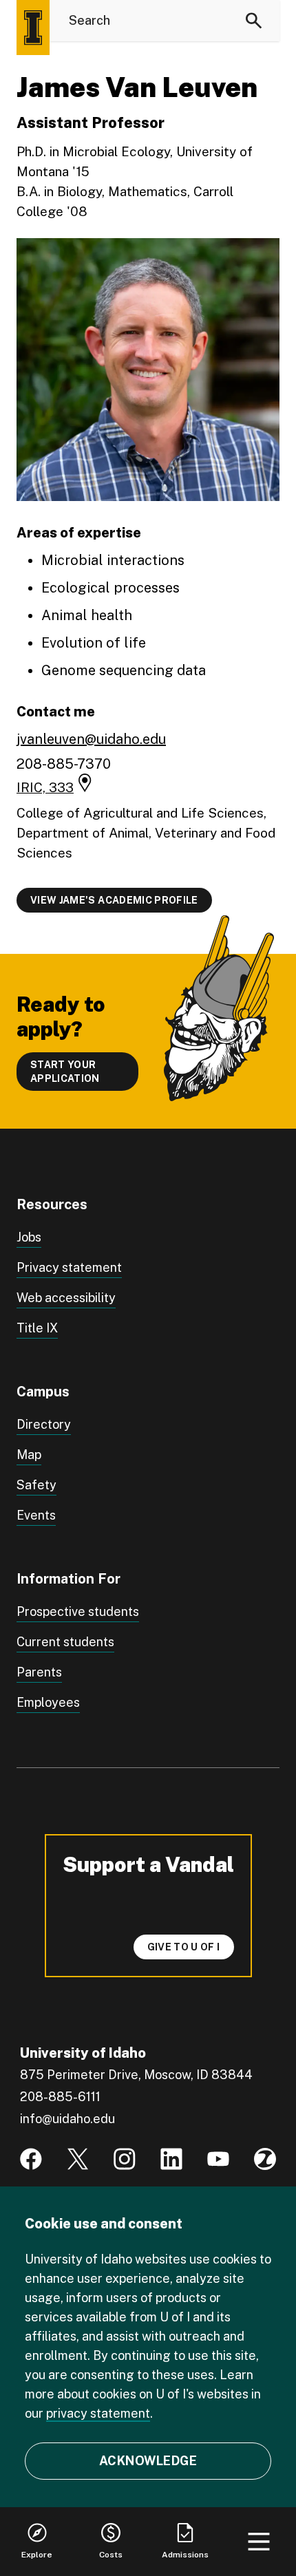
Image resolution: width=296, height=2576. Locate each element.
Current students (65, 1642)
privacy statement (98, 2413)
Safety (36, 1485)
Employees (48, 1702)
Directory (44, 1424)
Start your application (65, 1072)
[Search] (254, 21)
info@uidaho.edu (67, 2119)
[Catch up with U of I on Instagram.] (125, 2159)
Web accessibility (66, 1298)
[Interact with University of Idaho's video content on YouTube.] (218, 2159)
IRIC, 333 (45, 787)
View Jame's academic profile (114, 900)
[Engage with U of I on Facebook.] (31, 2159)
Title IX (37, 1328)
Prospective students (78, 1611)
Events (36, 1515)
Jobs (29, 1237)
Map (29, 1455)
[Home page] (33, 28)
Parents (39, 1672)
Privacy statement (69, 1267)
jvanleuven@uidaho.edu (91, 739)
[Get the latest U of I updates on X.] (78, 2159)
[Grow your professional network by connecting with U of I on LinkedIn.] (171, 2159)
